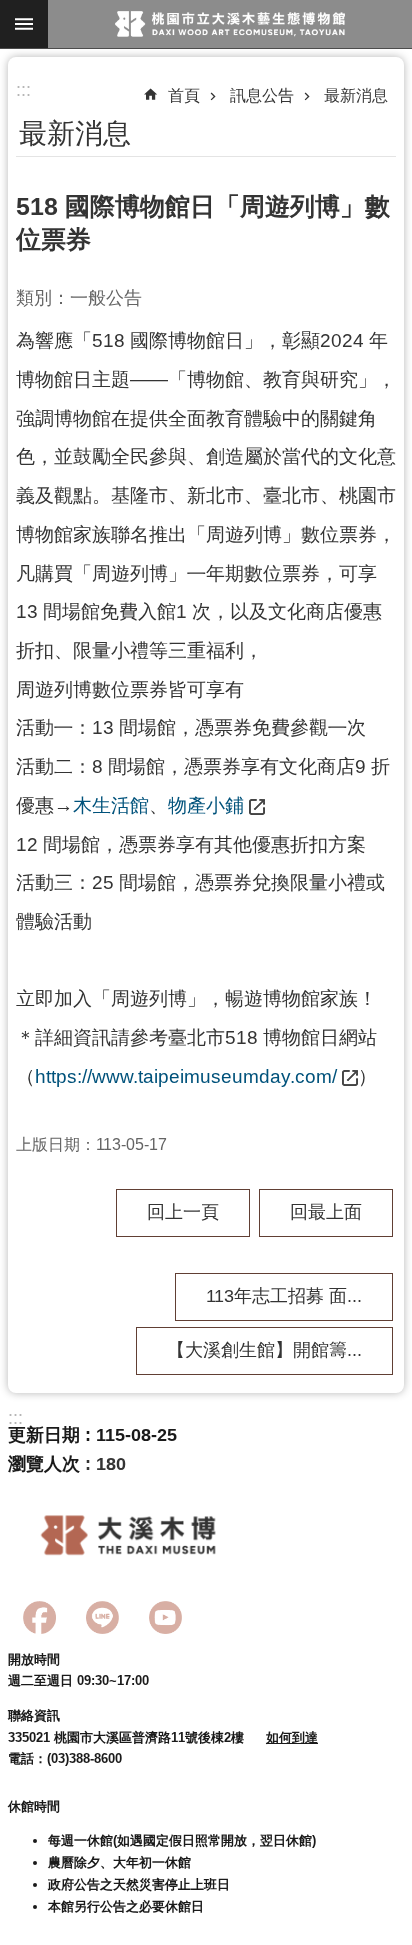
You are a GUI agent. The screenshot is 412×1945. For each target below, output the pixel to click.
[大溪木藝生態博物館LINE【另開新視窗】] (102, 1617)
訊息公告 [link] (262, 95)
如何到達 (292, 1737)
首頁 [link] (184, 95)
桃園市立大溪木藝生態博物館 (230, 24)
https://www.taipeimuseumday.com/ (186, 1076)
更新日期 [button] (44, 1435)
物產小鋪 (206, 805)
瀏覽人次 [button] (44, 1464)
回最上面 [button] (326, 1212)
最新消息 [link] (356, 95)
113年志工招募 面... (284, 1296)
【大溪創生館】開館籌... (264, 1350)
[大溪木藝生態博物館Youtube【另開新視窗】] (165, 1617)
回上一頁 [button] (183, 1212)
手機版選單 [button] (24, 24)
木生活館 (111, 805)
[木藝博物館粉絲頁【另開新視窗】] (39, 1617)
